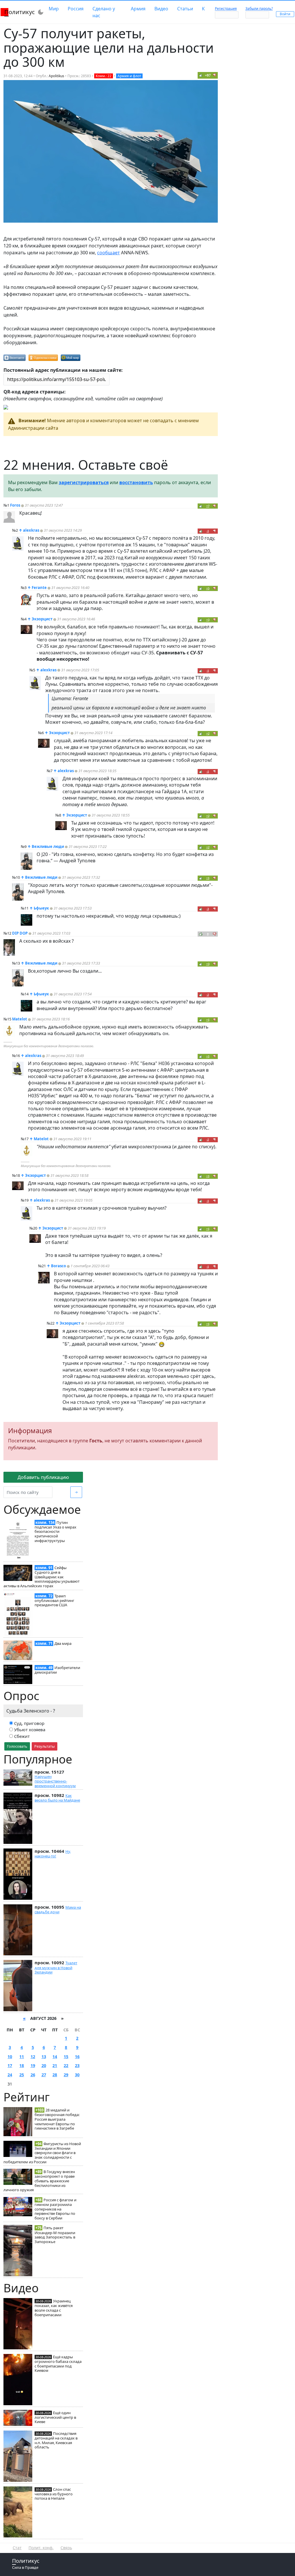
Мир (54, 9)
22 (66, 2065)
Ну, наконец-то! (53, 1854)
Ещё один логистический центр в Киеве (55, 2417)
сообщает (108, 253)
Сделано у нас (104, 12)
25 (22, 2075)
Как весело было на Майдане (57, 1798)
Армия (138, 9)
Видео (161, 9)
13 (44, 2057)
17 (10, 2065)
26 (33, 2075)
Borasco (58, 1266)
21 (55, 2065)
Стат (17, 2548)
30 (77, 2075)
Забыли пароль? (259, 8)
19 (33, 2065)
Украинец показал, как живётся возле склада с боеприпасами (54, 2308)
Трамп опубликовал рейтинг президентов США (54, 1600)
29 (66, 2075)
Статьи (185, 9)
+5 (208, 588)
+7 (208, 506)
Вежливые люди (48, 846)
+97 (208, 75)
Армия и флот (129, 76)
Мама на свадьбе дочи (58, 1910)
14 (55, 2057)
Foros (15, 505)
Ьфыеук (41, 908)
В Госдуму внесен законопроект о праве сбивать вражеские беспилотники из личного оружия (39, 2181)
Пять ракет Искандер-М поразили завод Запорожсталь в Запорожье (55, 2235)
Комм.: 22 (104, 76)
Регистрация (226, 8)
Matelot (20, 1019)
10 (10, 2057)
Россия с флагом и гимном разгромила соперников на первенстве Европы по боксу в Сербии (55, 2209)
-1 (208, 531)
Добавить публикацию (43, 1477)
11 (22, 2057)
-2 (208, 995)
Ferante (39, 588)
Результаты (45, 1746)
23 (77, 2065)
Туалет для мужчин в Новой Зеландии (56, 1967)
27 (44, 2075)
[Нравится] (201, 75)
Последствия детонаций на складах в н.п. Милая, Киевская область (56, 2440)
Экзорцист (42, 619)
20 (44, 2065)
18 (22, 2065)
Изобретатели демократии (57, 1670)
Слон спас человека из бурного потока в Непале (54, 2494)
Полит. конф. (41, 2548)
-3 (208, 909)
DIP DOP (20, 933)
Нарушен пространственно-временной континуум (55, 1781)
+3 (208, 620)
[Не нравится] (215, 75)
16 (77, 2057)
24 (10, 2075)
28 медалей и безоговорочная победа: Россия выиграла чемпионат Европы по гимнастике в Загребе (57, 2119)
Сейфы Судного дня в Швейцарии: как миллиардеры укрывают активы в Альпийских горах (41, 1577)
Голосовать (17, 1746)
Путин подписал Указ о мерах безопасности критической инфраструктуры (55, 1532)
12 (33, 2057)
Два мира (63, 1643)
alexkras (31, 530)
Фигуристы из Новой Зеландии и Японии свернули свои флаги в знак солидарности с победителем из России (42, 2153)
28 (55, 2075)
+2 (208, 733)
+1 (208, 878)
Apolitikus (56, 76)
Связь (66, 2548)
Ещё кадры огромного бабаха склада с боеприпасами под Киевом (58, 2364)
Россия (76, 9)
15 (66, 2057)
